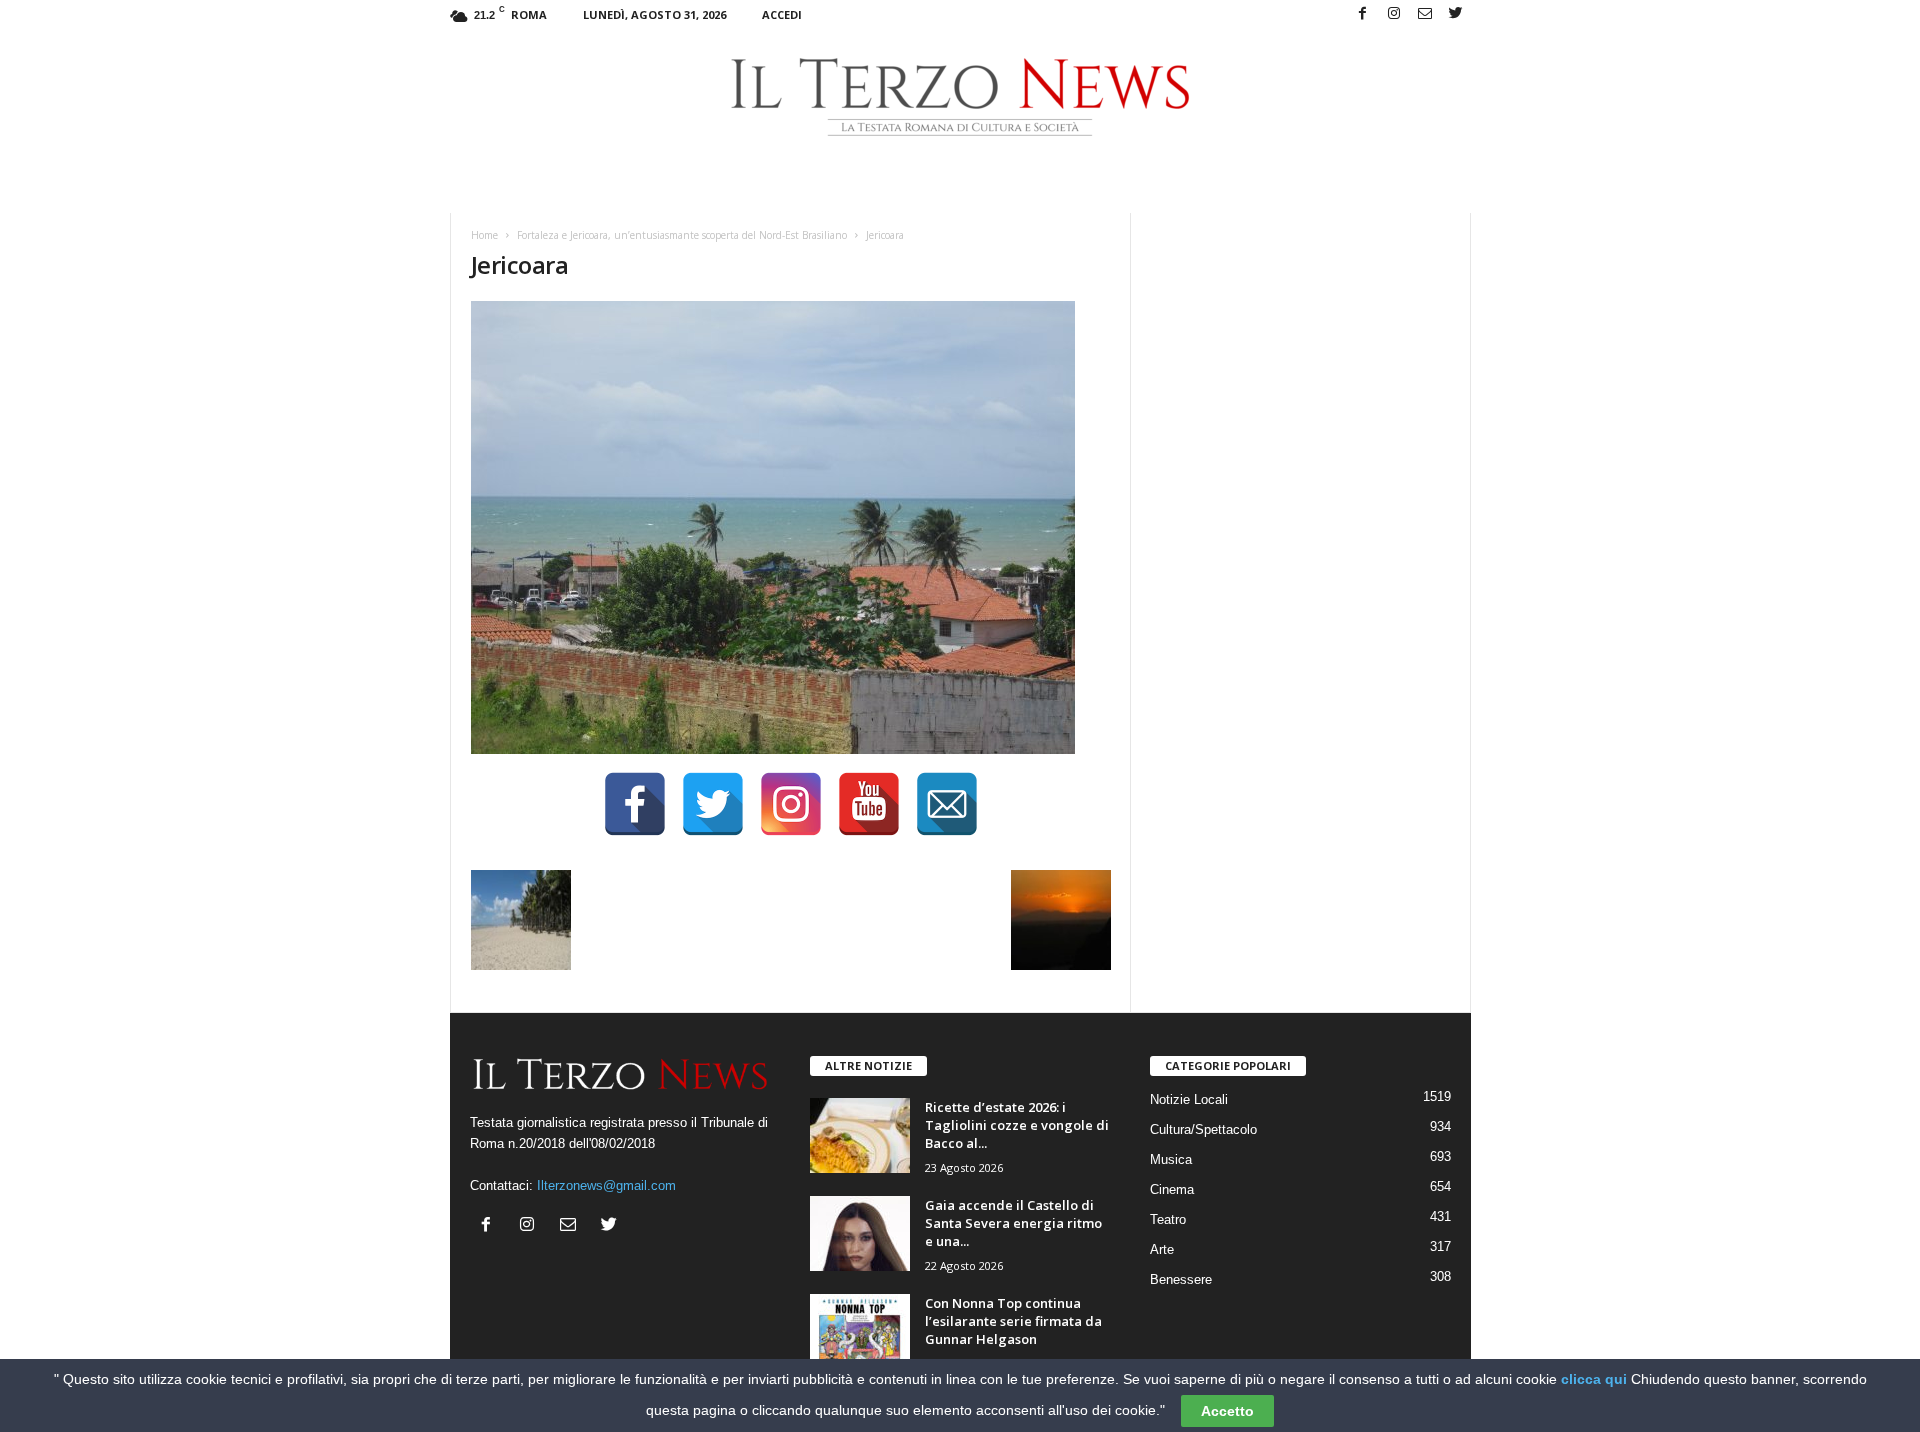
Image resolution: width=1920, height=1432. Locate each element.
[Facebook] (1363, 14)
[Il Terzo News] (960, 97)
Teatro (1168, 1219)
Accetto (1227, 1411)
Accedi (782, 14)
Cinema (1172, 1189)
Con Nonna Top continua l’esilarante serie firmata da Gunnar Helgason (1013, 1321)
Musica (1171, 1159)
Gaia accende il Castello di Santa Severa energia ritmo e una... (1013, 1223)
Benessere (1181, 1279)
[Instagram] (1394, 14)
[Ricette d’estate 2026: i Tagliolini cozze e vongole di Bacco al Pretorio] (860, 1135)
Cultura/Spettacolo (1203, 1129)
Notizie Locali (1189, 1099)
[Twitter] (1456, 14)
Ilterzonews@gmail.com (606, 1185)
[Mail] (1425, 14)
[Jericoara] (791, 527)
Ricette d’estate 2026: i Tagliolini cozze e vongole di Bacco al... (1017, 1125)
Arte (1162, 1249)
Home (484, 235)
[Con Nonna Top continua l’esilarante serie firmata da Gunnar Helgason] (860, 1331)
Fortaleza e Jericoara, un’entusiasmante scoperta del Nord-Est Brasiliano (682, 235)
